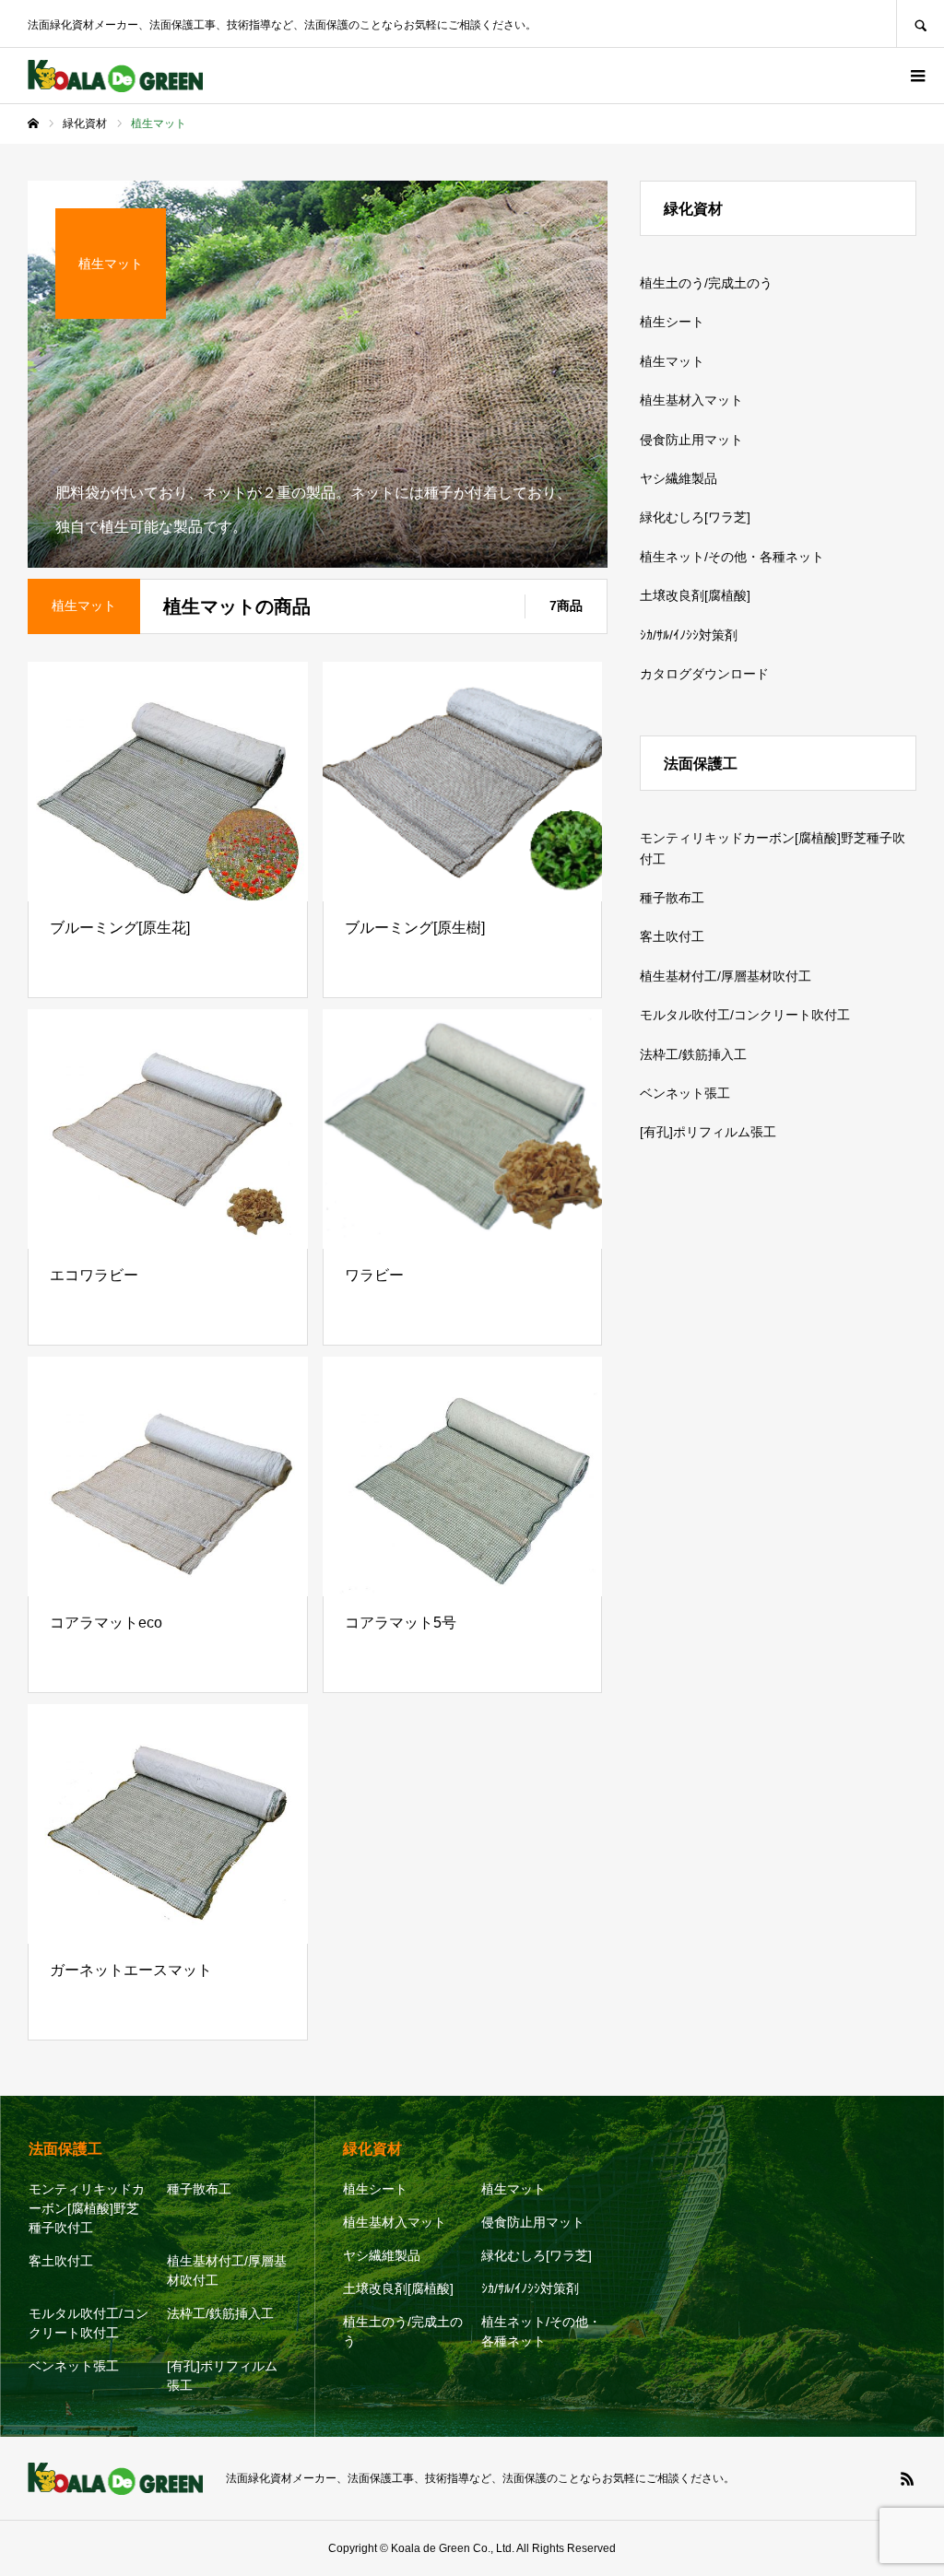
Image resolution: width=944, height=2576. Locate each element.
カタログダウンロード (704, 674)
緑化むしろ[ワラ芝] (695, 517)
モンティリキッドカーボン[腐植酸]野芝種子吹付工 (773, 848)
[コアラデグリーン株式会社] (115, 76)
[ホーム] (33, 124)
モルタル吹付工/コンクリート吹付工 (745, 1015)
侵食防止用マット (691, 440)
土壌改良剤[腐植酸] (695, 595)
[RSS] (907, 2478)
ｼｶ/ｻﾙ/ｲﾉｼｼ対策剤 (689, 635)
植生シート (672, 322)
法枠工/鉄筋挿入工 (693, 1054)
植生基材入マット (691, 400)
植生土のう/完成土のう (706, 283)
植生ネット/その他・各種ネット (732, 557)
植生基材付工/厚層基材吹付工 (726, 976)
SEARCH (920, 24)
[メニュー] (916, 76)
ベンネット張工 (685, 1093)
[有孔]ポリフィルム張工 (708, 1132)
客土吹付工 (672, 936)
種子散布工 (672, 898)
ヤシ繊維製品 (678, 478)
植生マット (672, 361)
